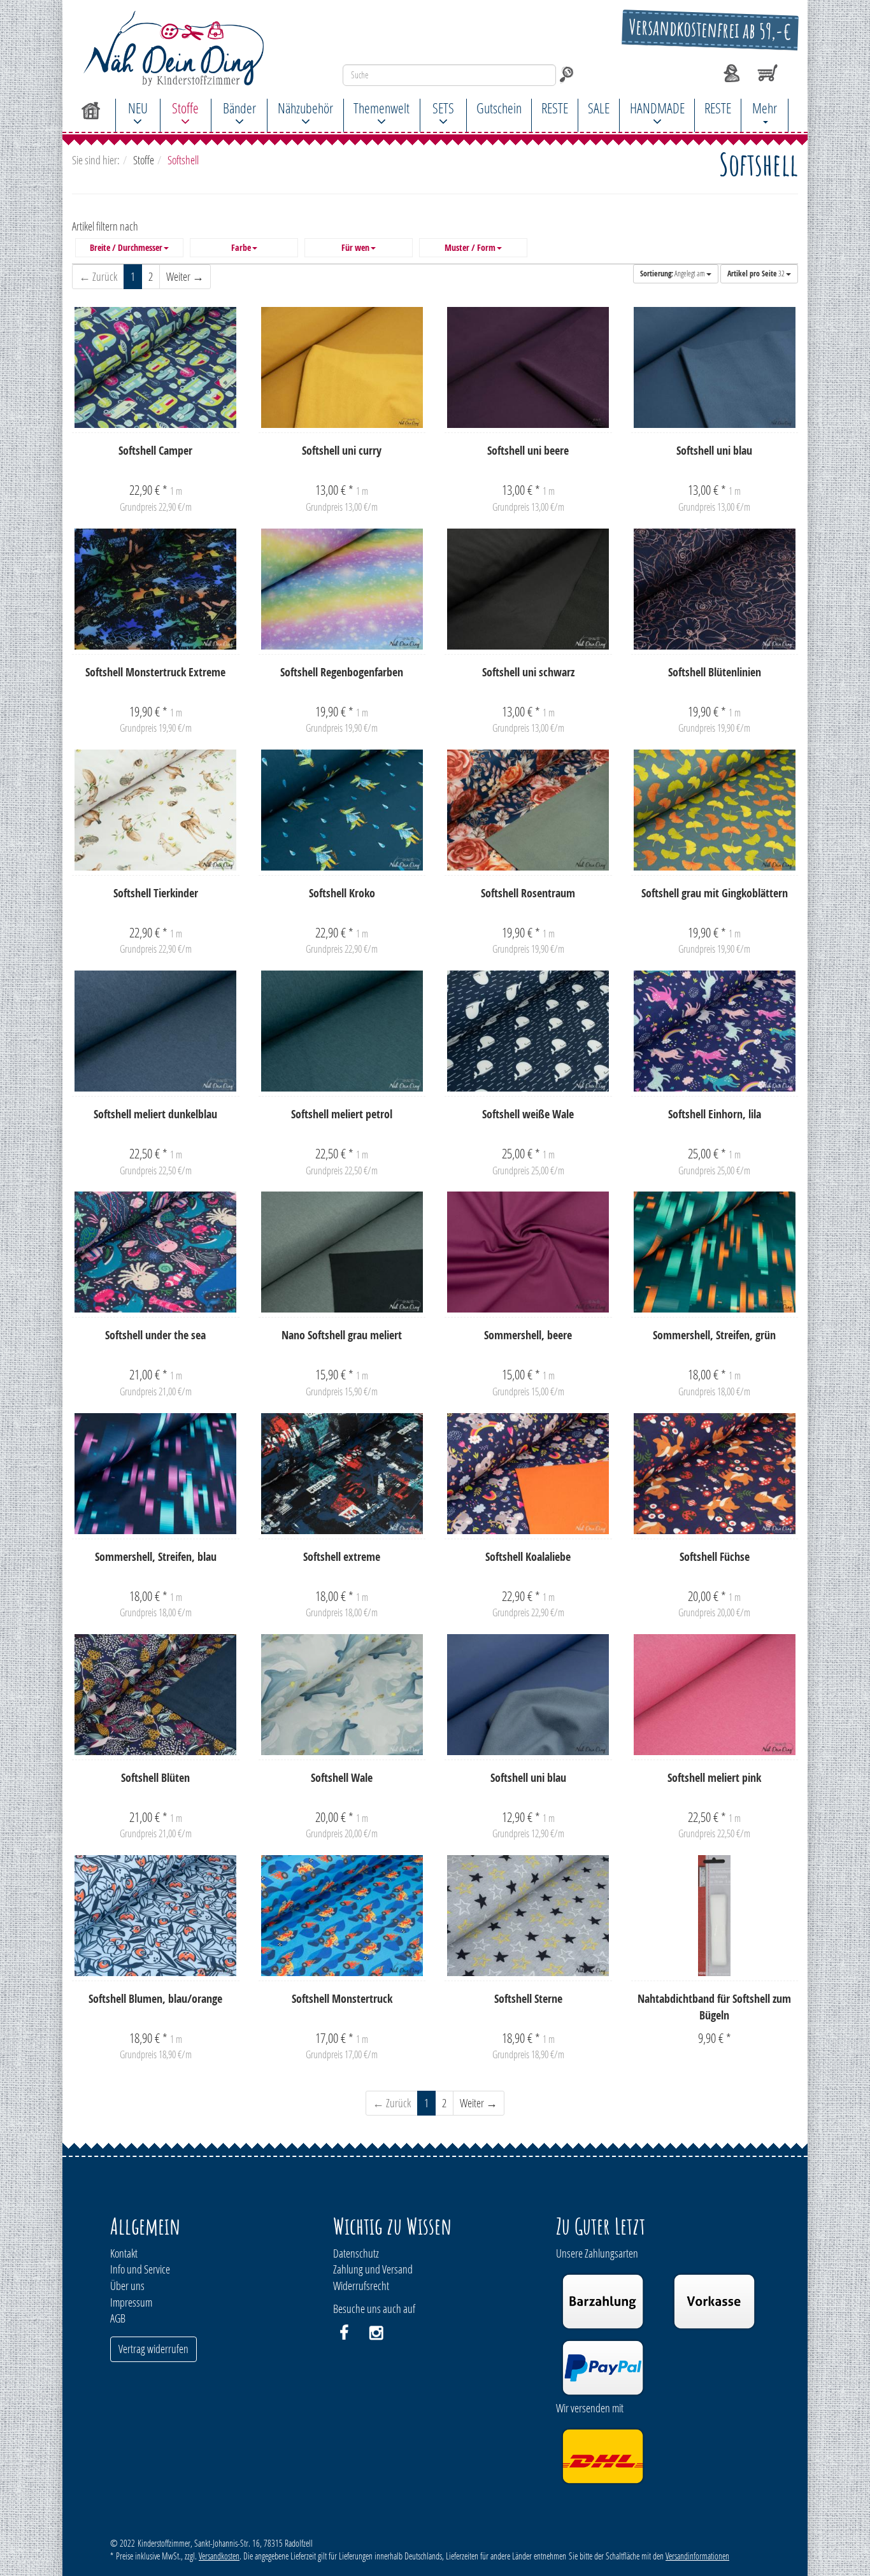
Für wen (355, 248)
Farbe (241, 248)
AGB (118, 2318)
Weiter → (185, 276)
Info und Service (140, 2269)
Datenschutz (356, 2253)
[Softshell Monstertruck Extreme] (156, 589)
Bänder (239, 108)
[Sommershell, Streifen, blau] (156, 1474)
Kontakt (124, 2253)
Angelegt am (673, 274)
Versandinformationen (697, 2556)
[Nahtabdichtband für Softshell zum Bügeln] (715, 1916)
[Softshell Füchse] (715, 1474)
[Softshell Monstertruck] (342, 1916)
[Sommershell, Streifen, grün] (715, 1252)
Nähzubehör (305, 108)
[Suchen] (567, 75)
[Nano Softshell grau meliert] (342, 1252)
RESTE (555, 108)
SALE (599, 108)
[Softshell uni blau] (715, 367)
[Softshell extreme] (342, 1474)
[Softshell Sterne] (528, 1916)
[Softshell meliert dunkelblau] (156, 1031)
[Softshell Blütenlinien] (715, 589)
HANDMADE (657, 108)
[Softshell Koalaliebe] (528, 1474)
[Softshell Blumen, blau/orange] (156, 1916)
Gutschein (499, 108)
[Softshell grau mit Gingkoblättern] (715, 810)
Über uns (127, 2286)
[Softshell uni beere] (528, 367)
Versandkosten (219, 2556)
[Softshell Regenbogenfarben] (342, 589)
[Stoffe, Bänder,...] (184, 48)
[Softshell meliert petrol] (342, 1031)
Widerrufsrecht (361, 2286)
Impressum (131, 2302)
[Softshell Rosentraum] (528, 810)
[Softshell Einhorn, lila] (715, 1031)
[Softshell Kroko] (342, 810)
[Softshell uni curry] (342, 367)
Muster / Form (470, 248)
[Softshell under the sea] (156, 1252)
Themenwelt (382, 108)
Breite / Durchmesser (126, 248)
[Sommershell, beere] (528, 1252)
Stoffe (185, 108)
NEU (138, 108)
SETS (443, 108)
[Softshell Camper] (156, 367)
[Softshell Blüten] (156, 1695)
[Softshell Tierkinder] (156, 810)
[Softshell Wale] (342, 1695)
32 (757, 274)
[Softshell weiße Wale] (528, 1031)
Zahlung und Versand (373, 2269)
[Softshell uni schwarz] (528, 589)
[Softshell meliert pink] (715, 1695)
